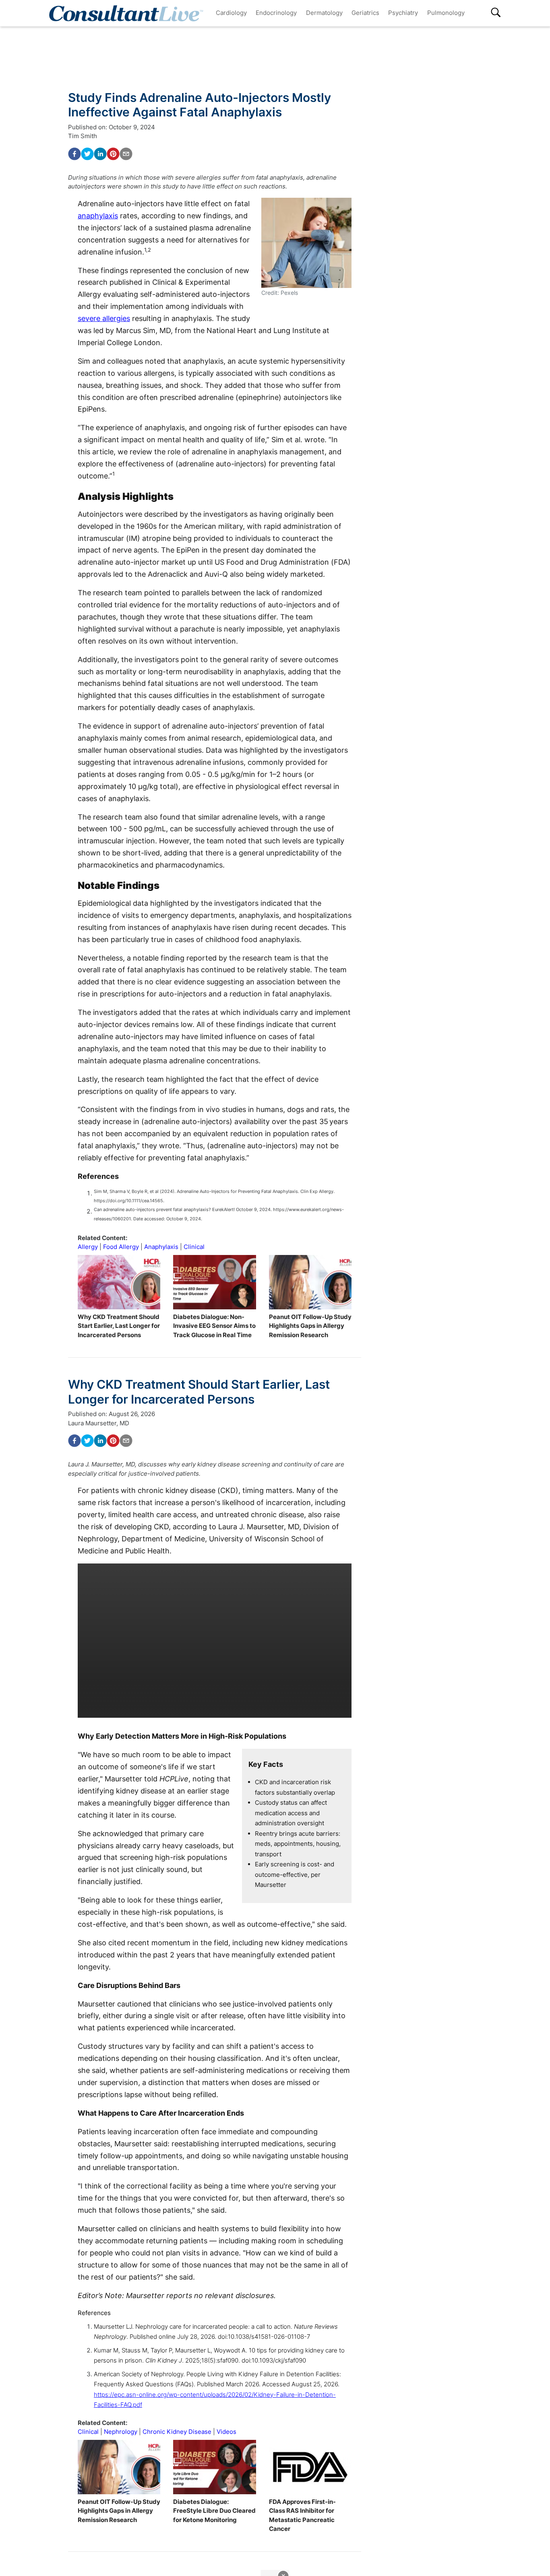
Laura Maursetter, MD (99, 1423)
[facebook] (74, 154)
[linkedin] (100, 154)
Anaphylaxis (161, 1247)
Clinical (194, 1247)
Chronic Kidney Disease (177, 2432)
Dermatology (324, 13)
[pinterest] (113, 154)
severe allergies (104, 318)
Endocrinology (276, 13)
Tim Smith (83, 136)
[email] (126, 154)
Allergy (88, 1247)
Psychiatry (403, 13)
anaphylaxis (98, 216)
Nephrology (121, 2432)
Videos (226, 2432)
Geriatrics (365, 13)
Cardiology (231, 13)
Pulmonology (446, 13)
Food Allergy (121, 1247)
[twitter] (87, 154)
